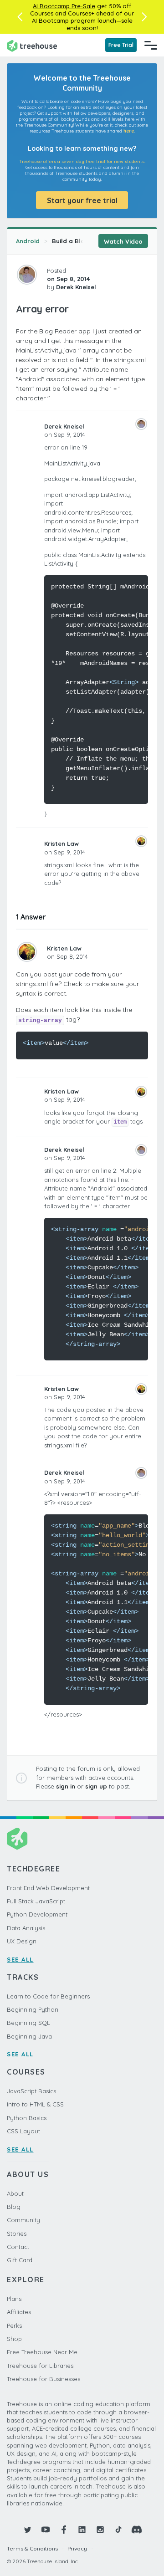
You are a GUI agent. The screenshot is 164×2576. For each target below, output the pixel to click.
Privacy (77, 2548)
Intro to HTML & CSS (35, 2104)
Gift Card (20, 2260)
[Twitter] (27, 2530)
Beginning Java (29, 2036)
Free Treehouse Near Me (42, 2352)
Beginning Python (33, 2009)
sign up (96, 1786)
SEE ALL (20, 1959)
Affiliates (19, 2312)
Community (23, 2220)
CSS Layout (23, 2131)
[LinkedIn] (82, 2530)
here (129, 131)
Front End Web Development (48, 1888)
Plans (14, 2299)
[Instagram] (100, 2530)
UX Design (22, 1941)
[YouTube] (46, 2530)
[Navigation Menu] (151, 45)
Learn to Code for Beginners (48, 1996)
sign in (66, 1786)
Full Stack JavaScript (36, 1901)
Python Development (37, 1914)
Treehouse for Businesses (44, 2379)
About (15, 2193)
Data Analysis (26, 1928)
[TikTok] (118, 2530)
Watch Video (123, 241)
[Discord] (137, 2530)
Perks (14, 2326)
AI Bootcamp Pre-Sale (64, 6)
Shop (14, 2339)
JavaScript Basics (31, 2091)
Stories (17, 2234)
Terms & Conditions (32, 2548)
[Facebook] (64, 2530)
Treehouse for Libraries (40, 2366)
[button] (20, 17)
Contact (18, 2247)
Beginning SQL (28, 2023)
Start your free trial (82, 200)
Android (28, 241)
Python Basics (27, 2118)
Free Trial (121, 45)
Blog (14, 2207)
